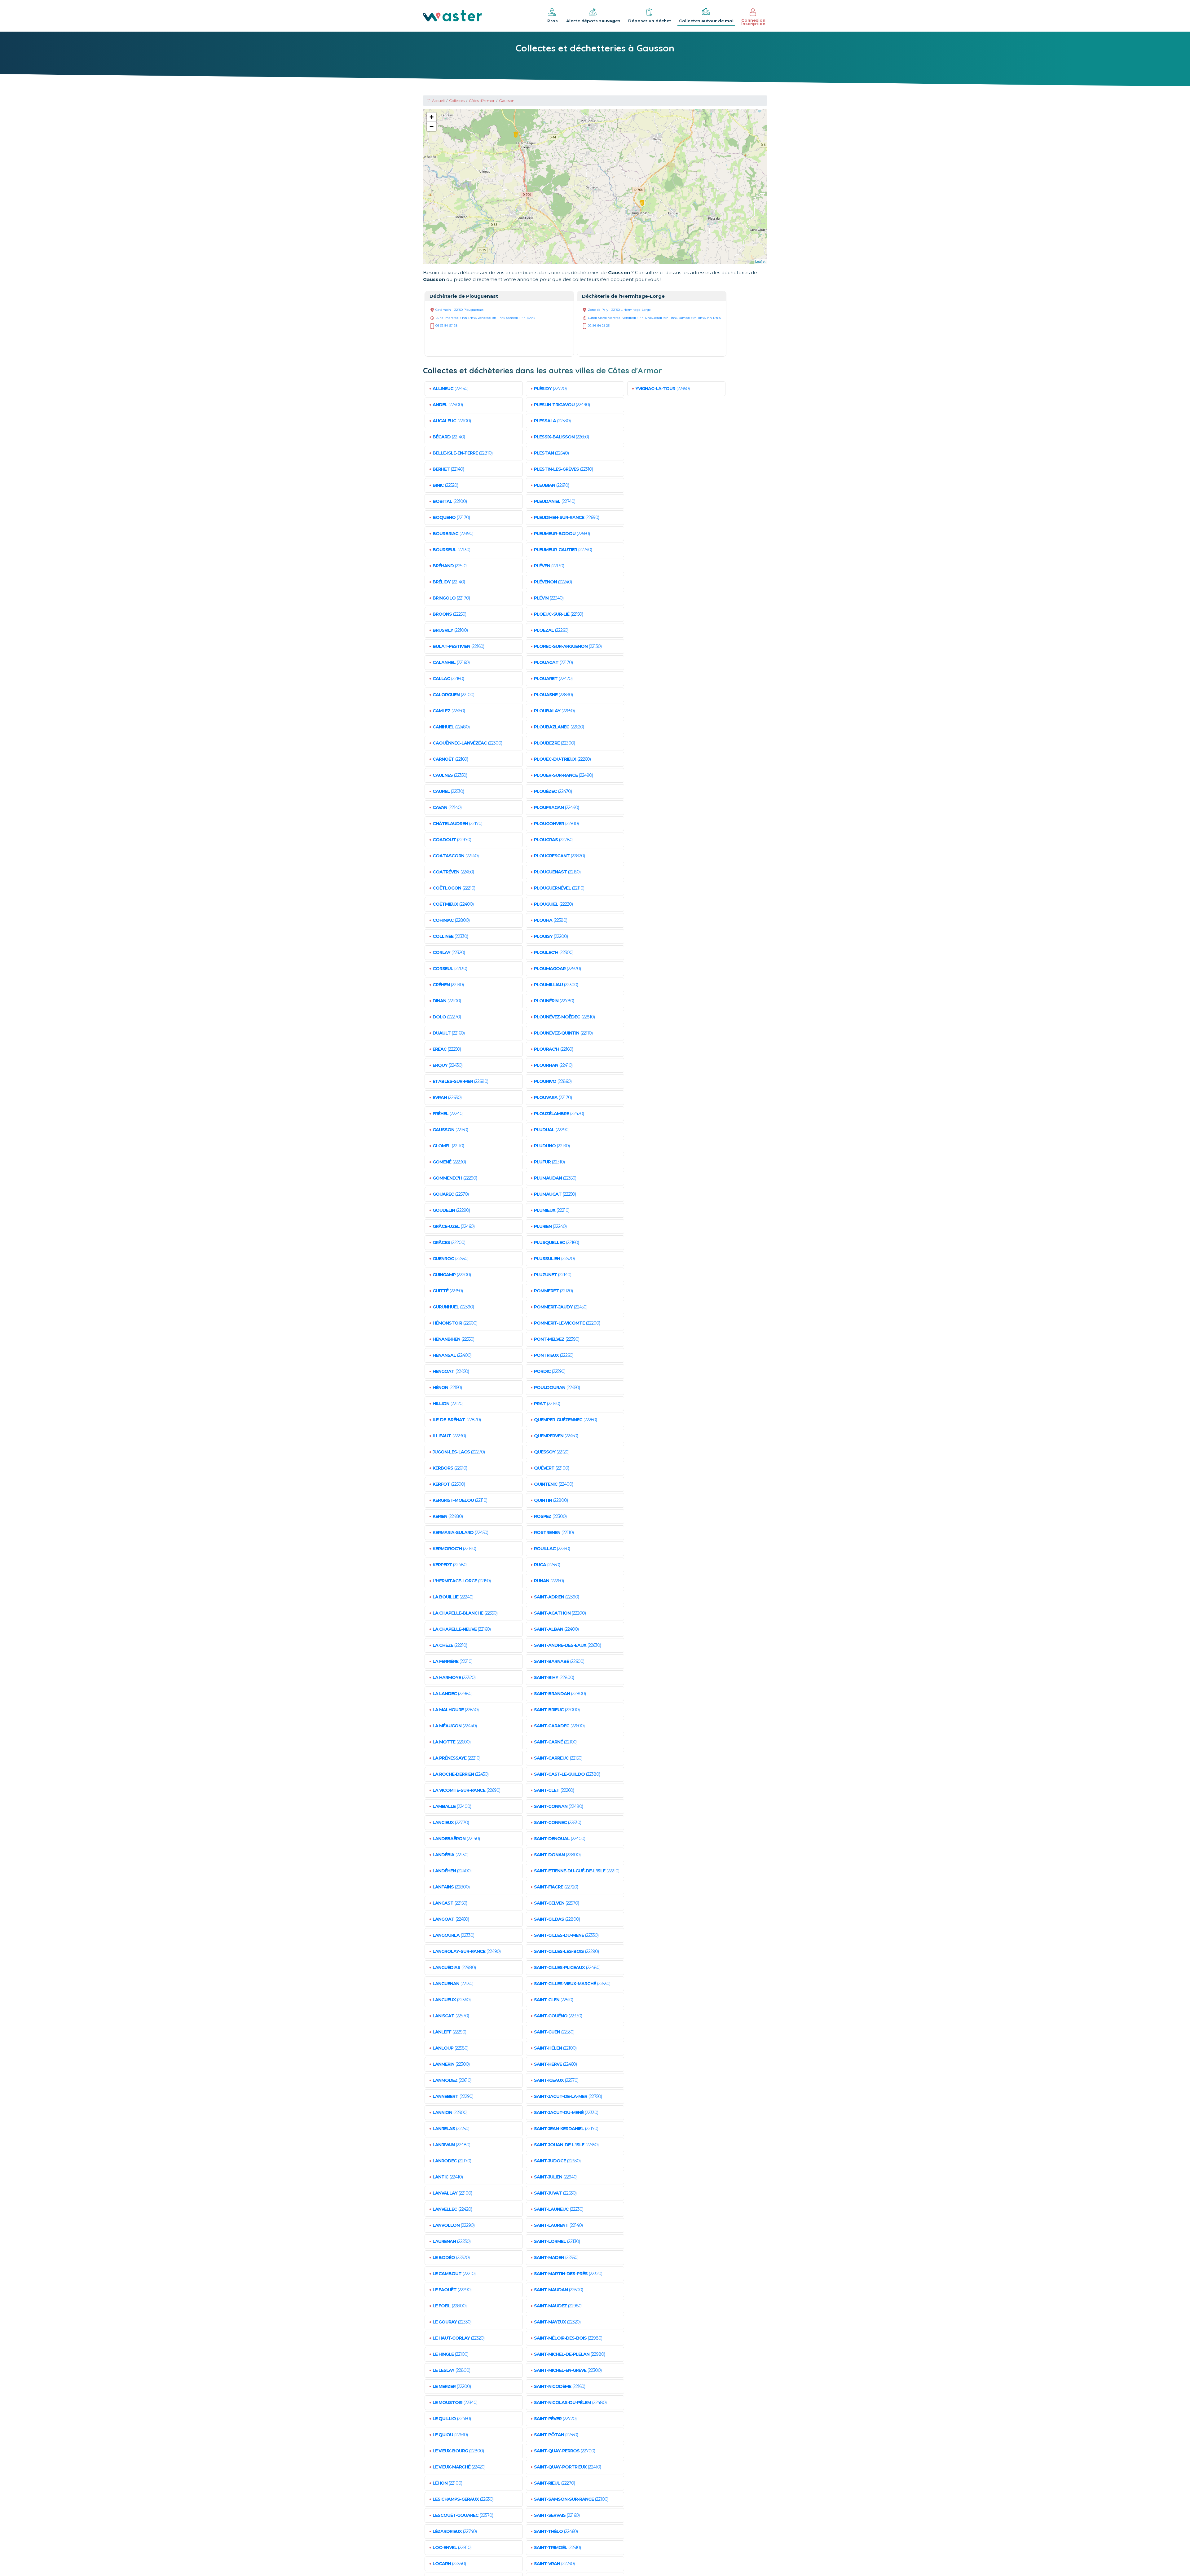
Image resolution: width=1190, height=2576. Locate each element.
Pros (553, 21)
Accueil (438, 101)
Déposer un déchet (650, 21)
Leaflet (760, 261)
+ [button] (432, 117)
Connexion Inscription (753, 22)
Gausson (507, 101)
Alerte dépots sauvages (593, 21)
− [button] (432, 126)
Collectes (457, 101)
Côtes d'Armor (482, 101)
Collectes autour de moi (706, 21)
